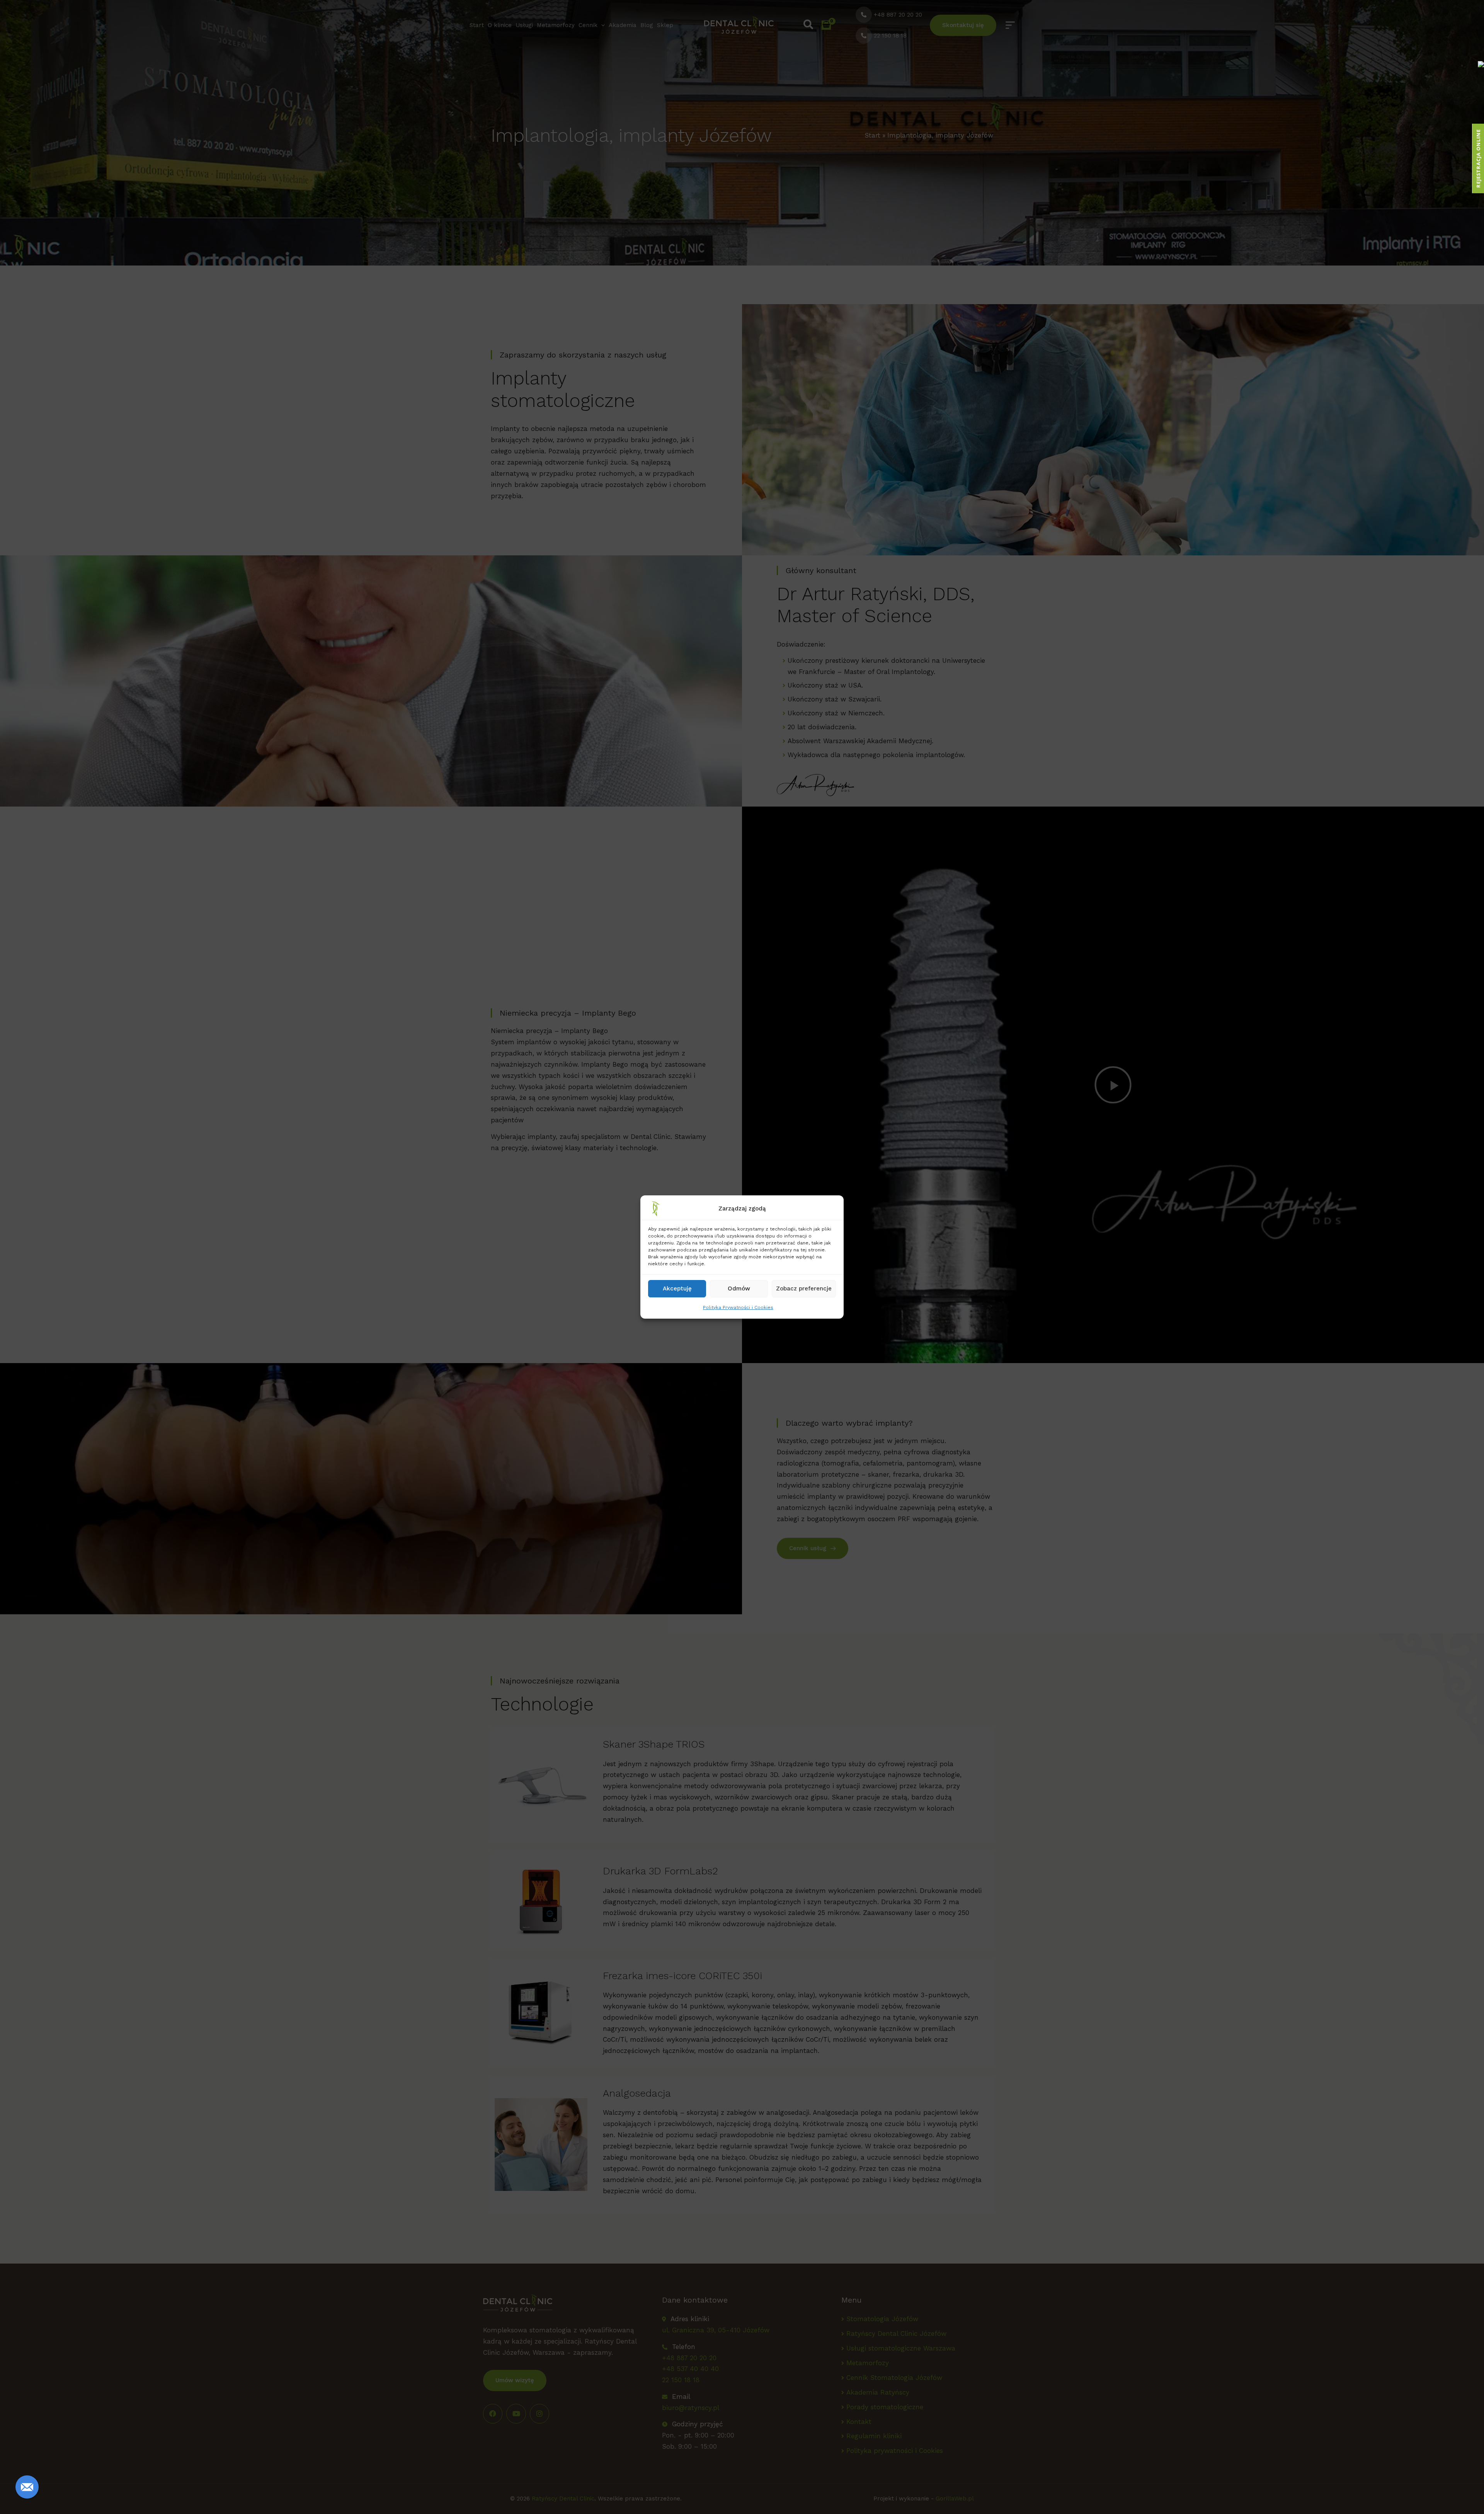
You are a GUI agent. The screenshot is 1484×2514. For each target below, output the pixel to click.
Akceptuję (677, 1288)
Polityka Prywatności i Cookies (738, 1307)
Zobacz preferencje (804, 1288)
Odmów (739, 1288)
